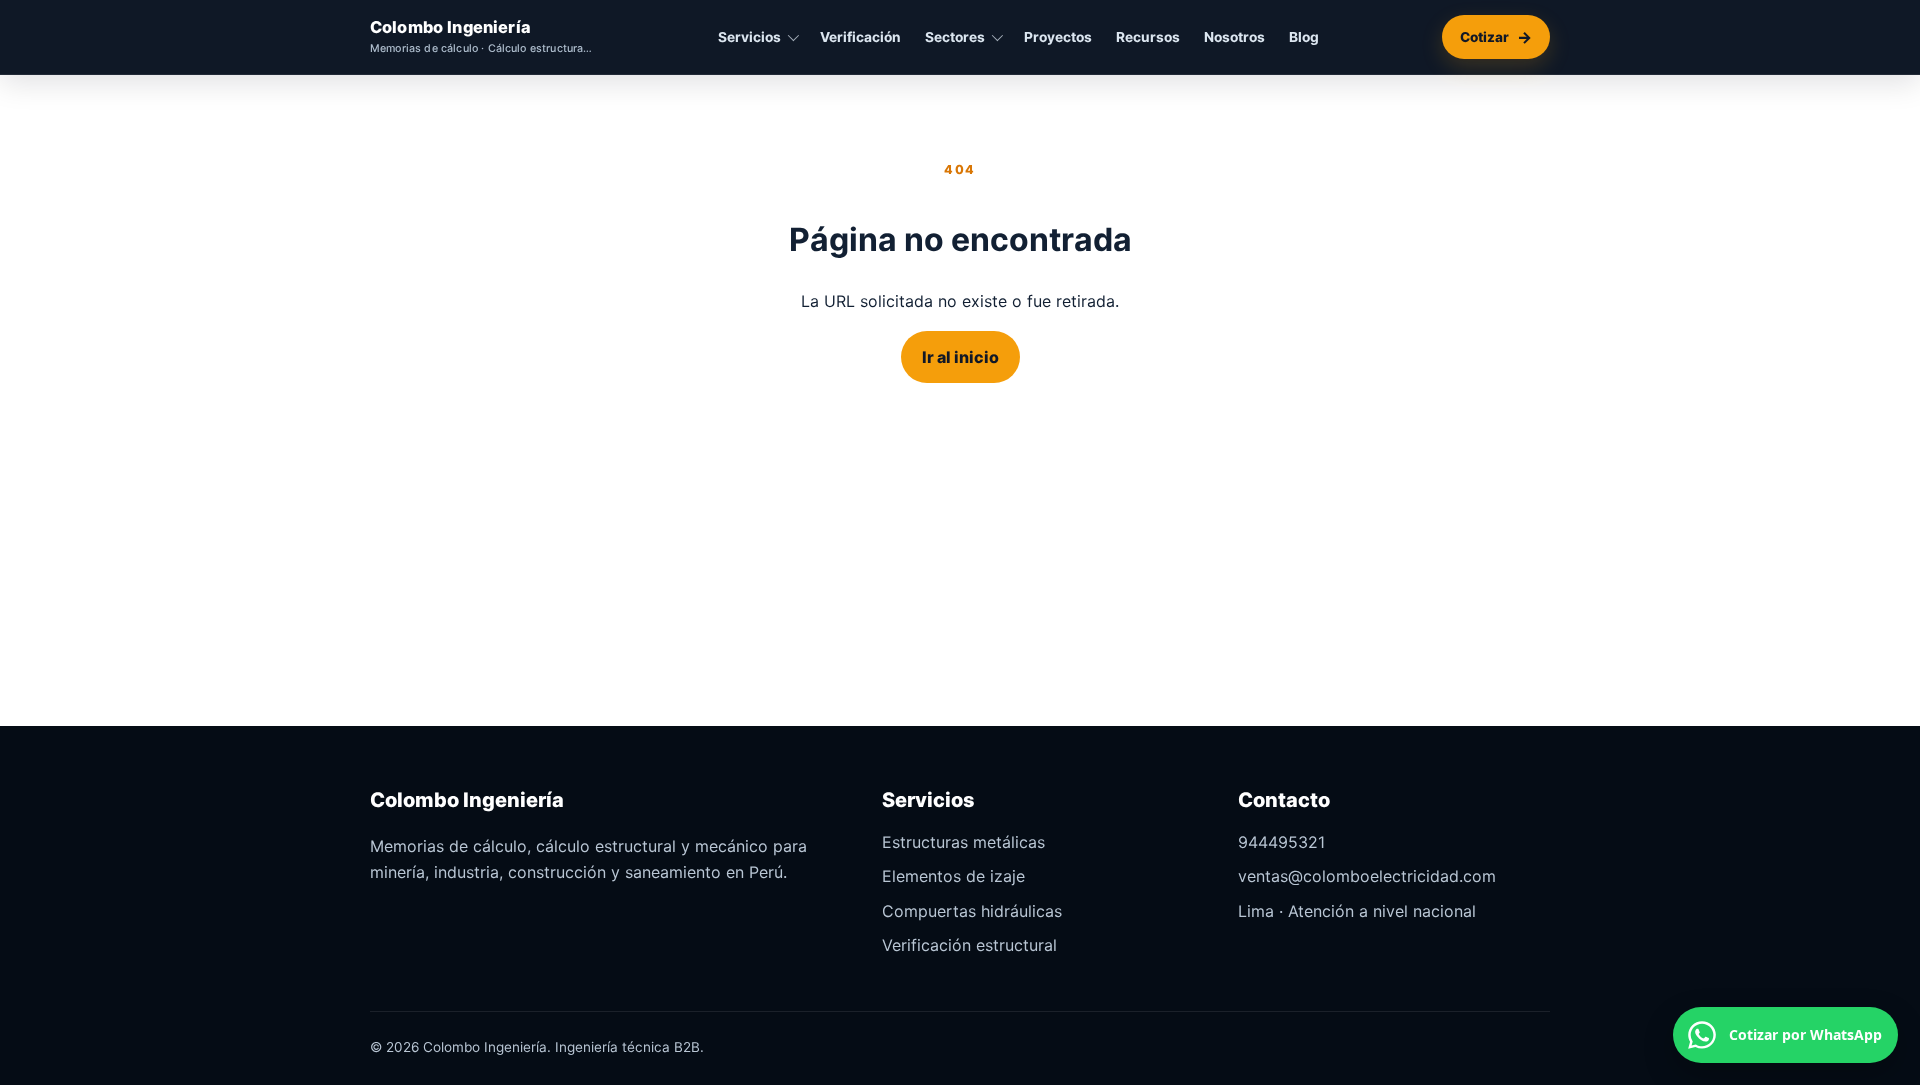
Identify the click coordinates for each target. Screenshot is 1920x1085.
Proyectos (1058, 37)
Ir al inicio (960, 357)
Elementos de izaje (953, 876)
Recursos (1148, 37)
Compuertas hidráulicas (972, 911)
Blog (1304, 37)
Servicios (749, 37)
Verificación (860, 37)
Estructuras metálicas (963, 842)
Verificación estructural (969, 945)
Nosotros (1234, 37)
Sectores (955, 37)
